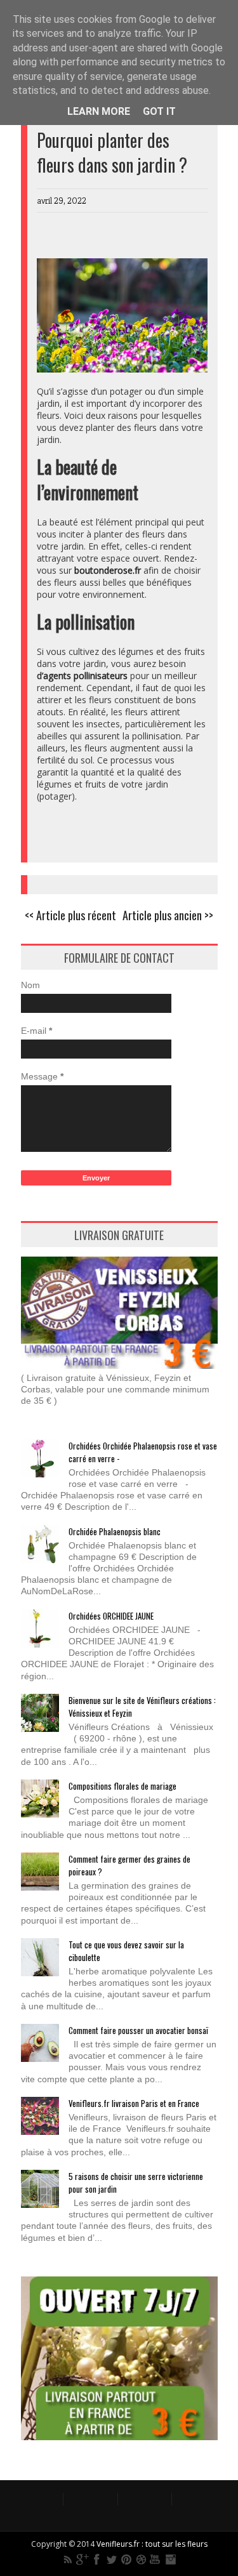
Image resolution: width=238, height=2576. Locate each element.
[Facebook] (97, 2559)
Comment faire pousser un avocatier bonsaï (138, 2030)
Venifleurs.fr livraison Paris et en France (134, 2103)
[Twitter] (112, 2559)
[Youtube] (155, 2559)
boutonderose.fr (108, 570)
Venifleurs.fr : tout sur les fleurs (152, 2544)
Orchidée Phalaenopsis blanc (115, 1531)
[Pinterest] (126, 2559)
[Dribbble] (141, 2559)
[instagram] (170, 2559)
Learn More (99, 111)
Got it (159, 111)
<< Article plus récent (70, 915)
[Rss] (68, 2559)
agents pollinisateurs (85, 676)
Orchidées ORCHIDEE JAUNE (111, 1616)
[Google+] (83, 2559)
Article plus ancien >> (168, 915)
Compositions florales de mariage (122, 1786)
